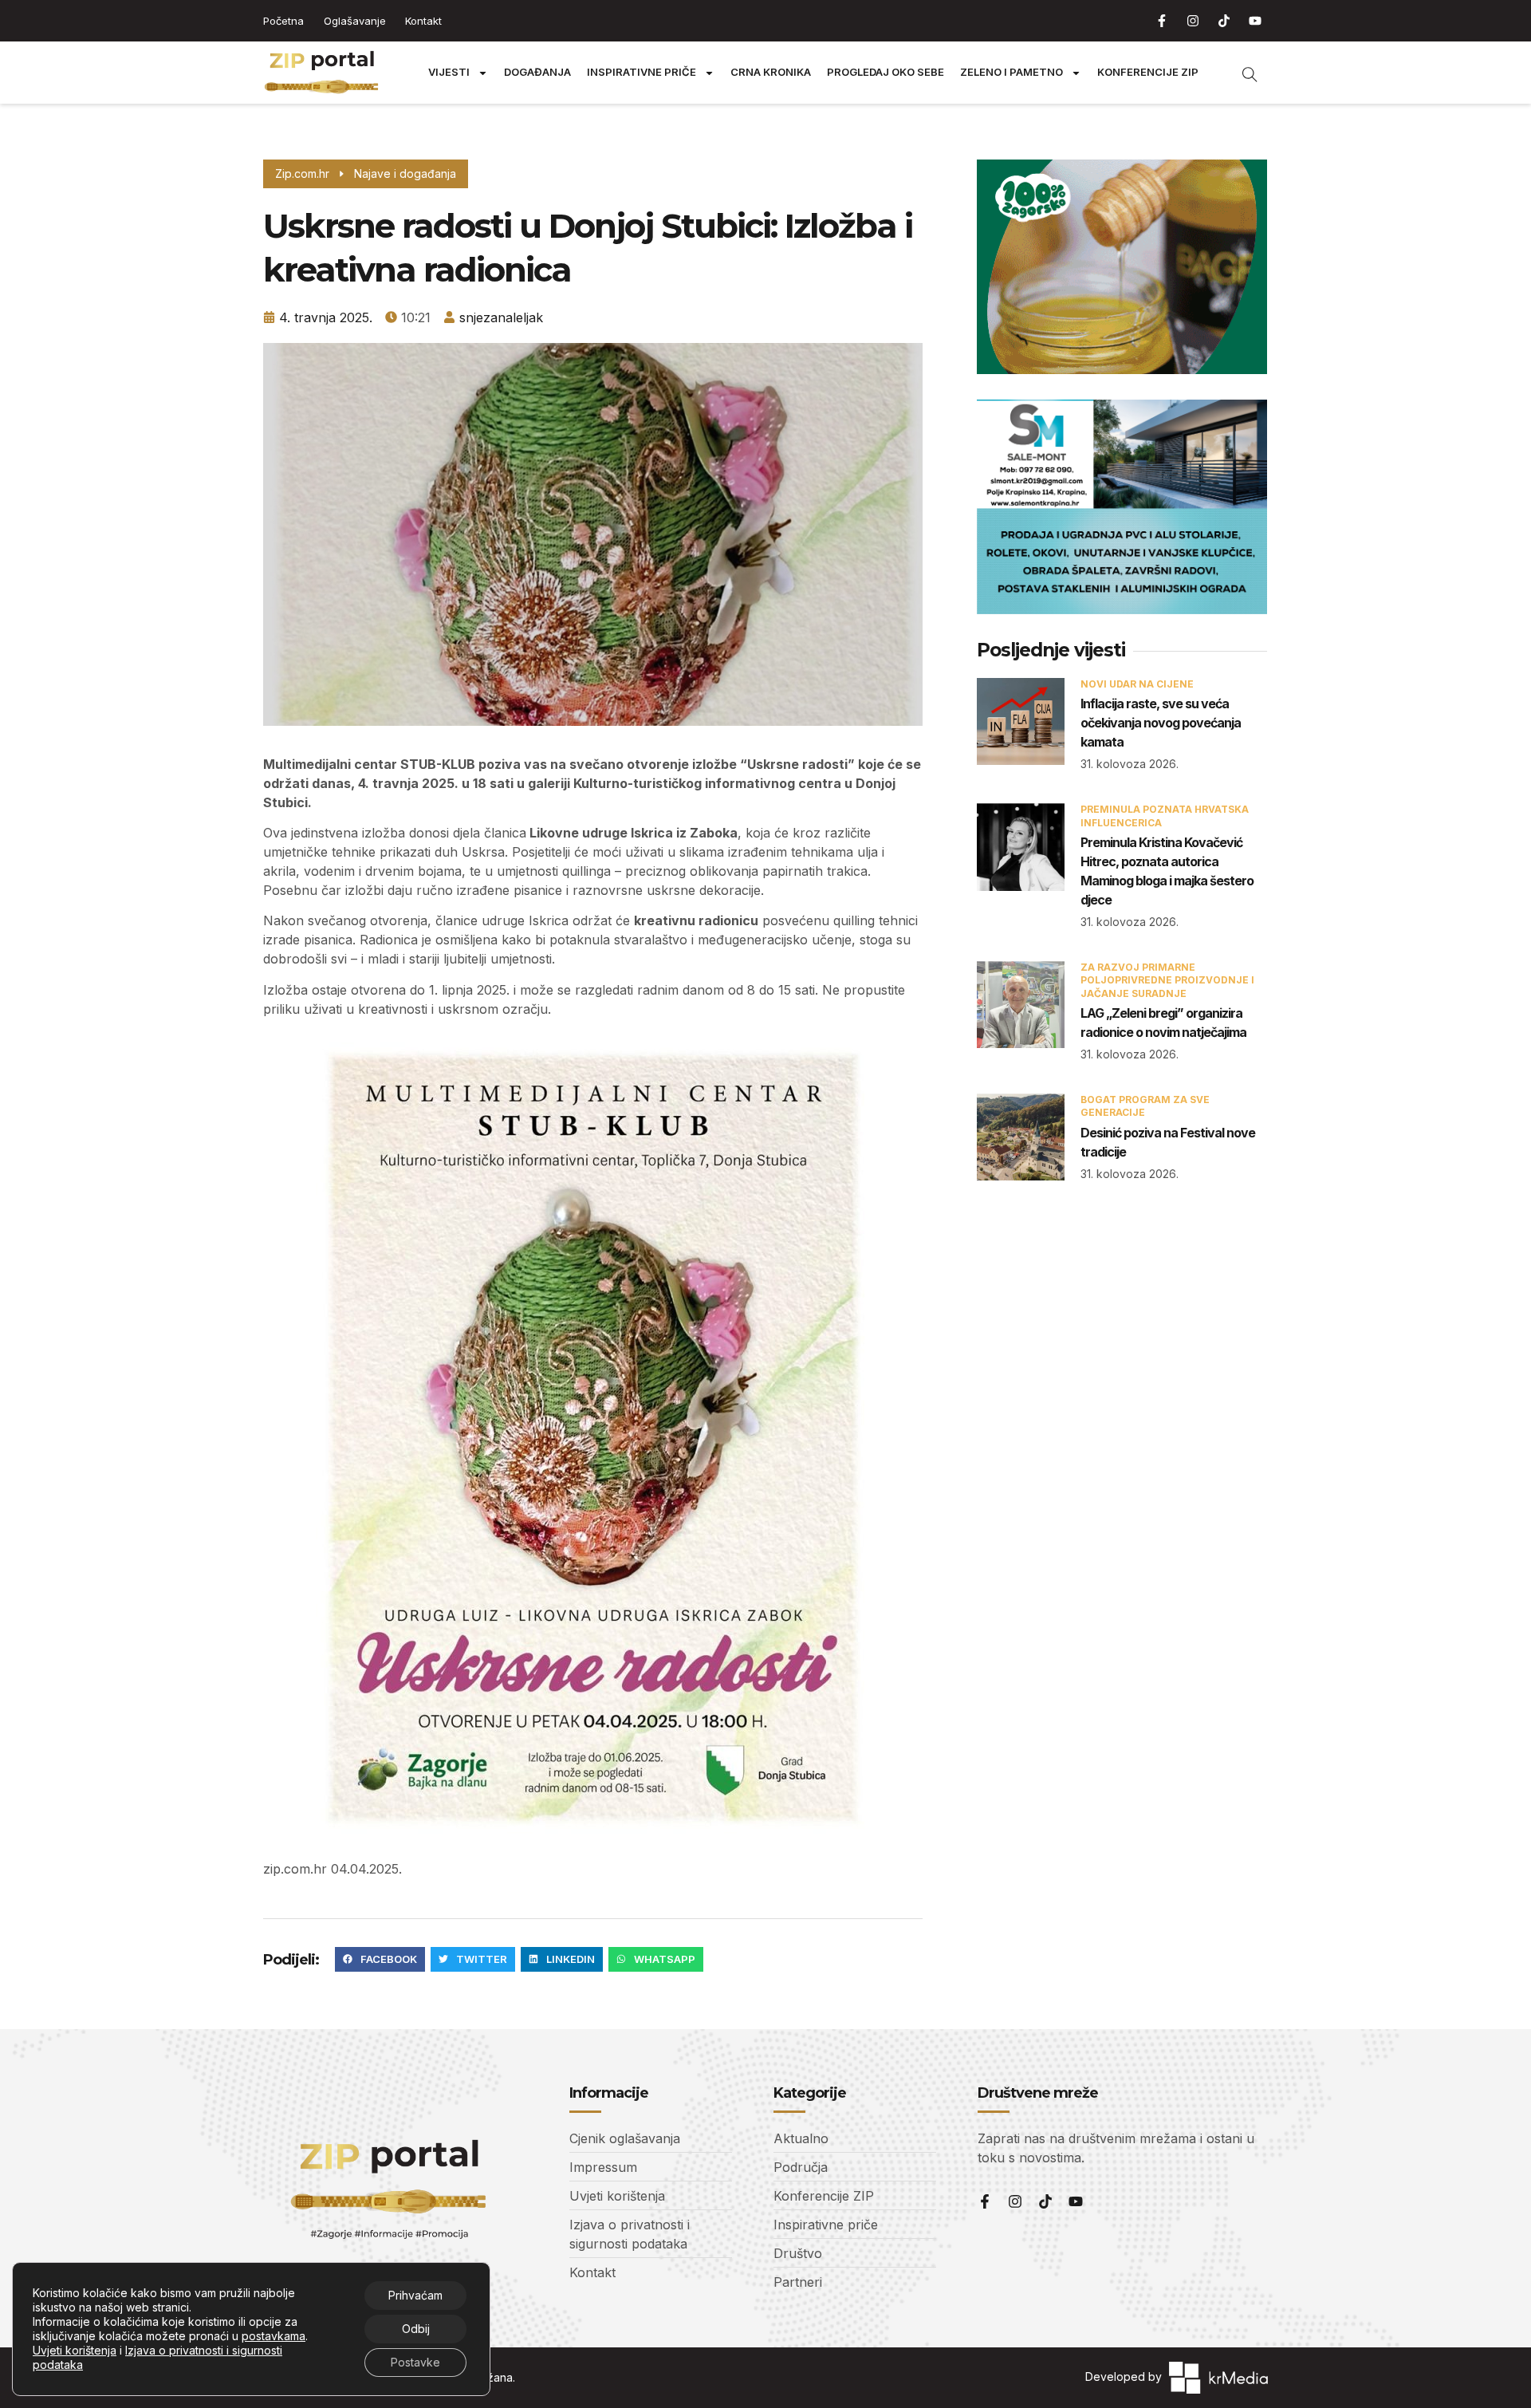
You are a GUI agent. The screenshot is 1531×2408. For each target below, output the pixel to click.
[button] (380, 1960)
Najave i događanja (405, 173)
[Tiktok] (1224, 21)
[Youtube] (1255, 21)
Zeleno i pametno (1011, 72)
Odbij (416, 2329)
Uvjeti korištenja (75, 2350)
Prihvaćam (415, 2295)
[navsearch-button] (1242, 73)
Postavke (415, 2362)
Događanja (537, 72)
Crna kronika (771, 72)
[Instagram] (1193, 21)
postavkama (274, 2336)
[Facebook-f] (1162, 21)
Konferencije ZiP (1148, 72)
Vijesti (449, 72)
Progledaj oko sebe (886, 72)
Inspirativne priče (642, 72)
